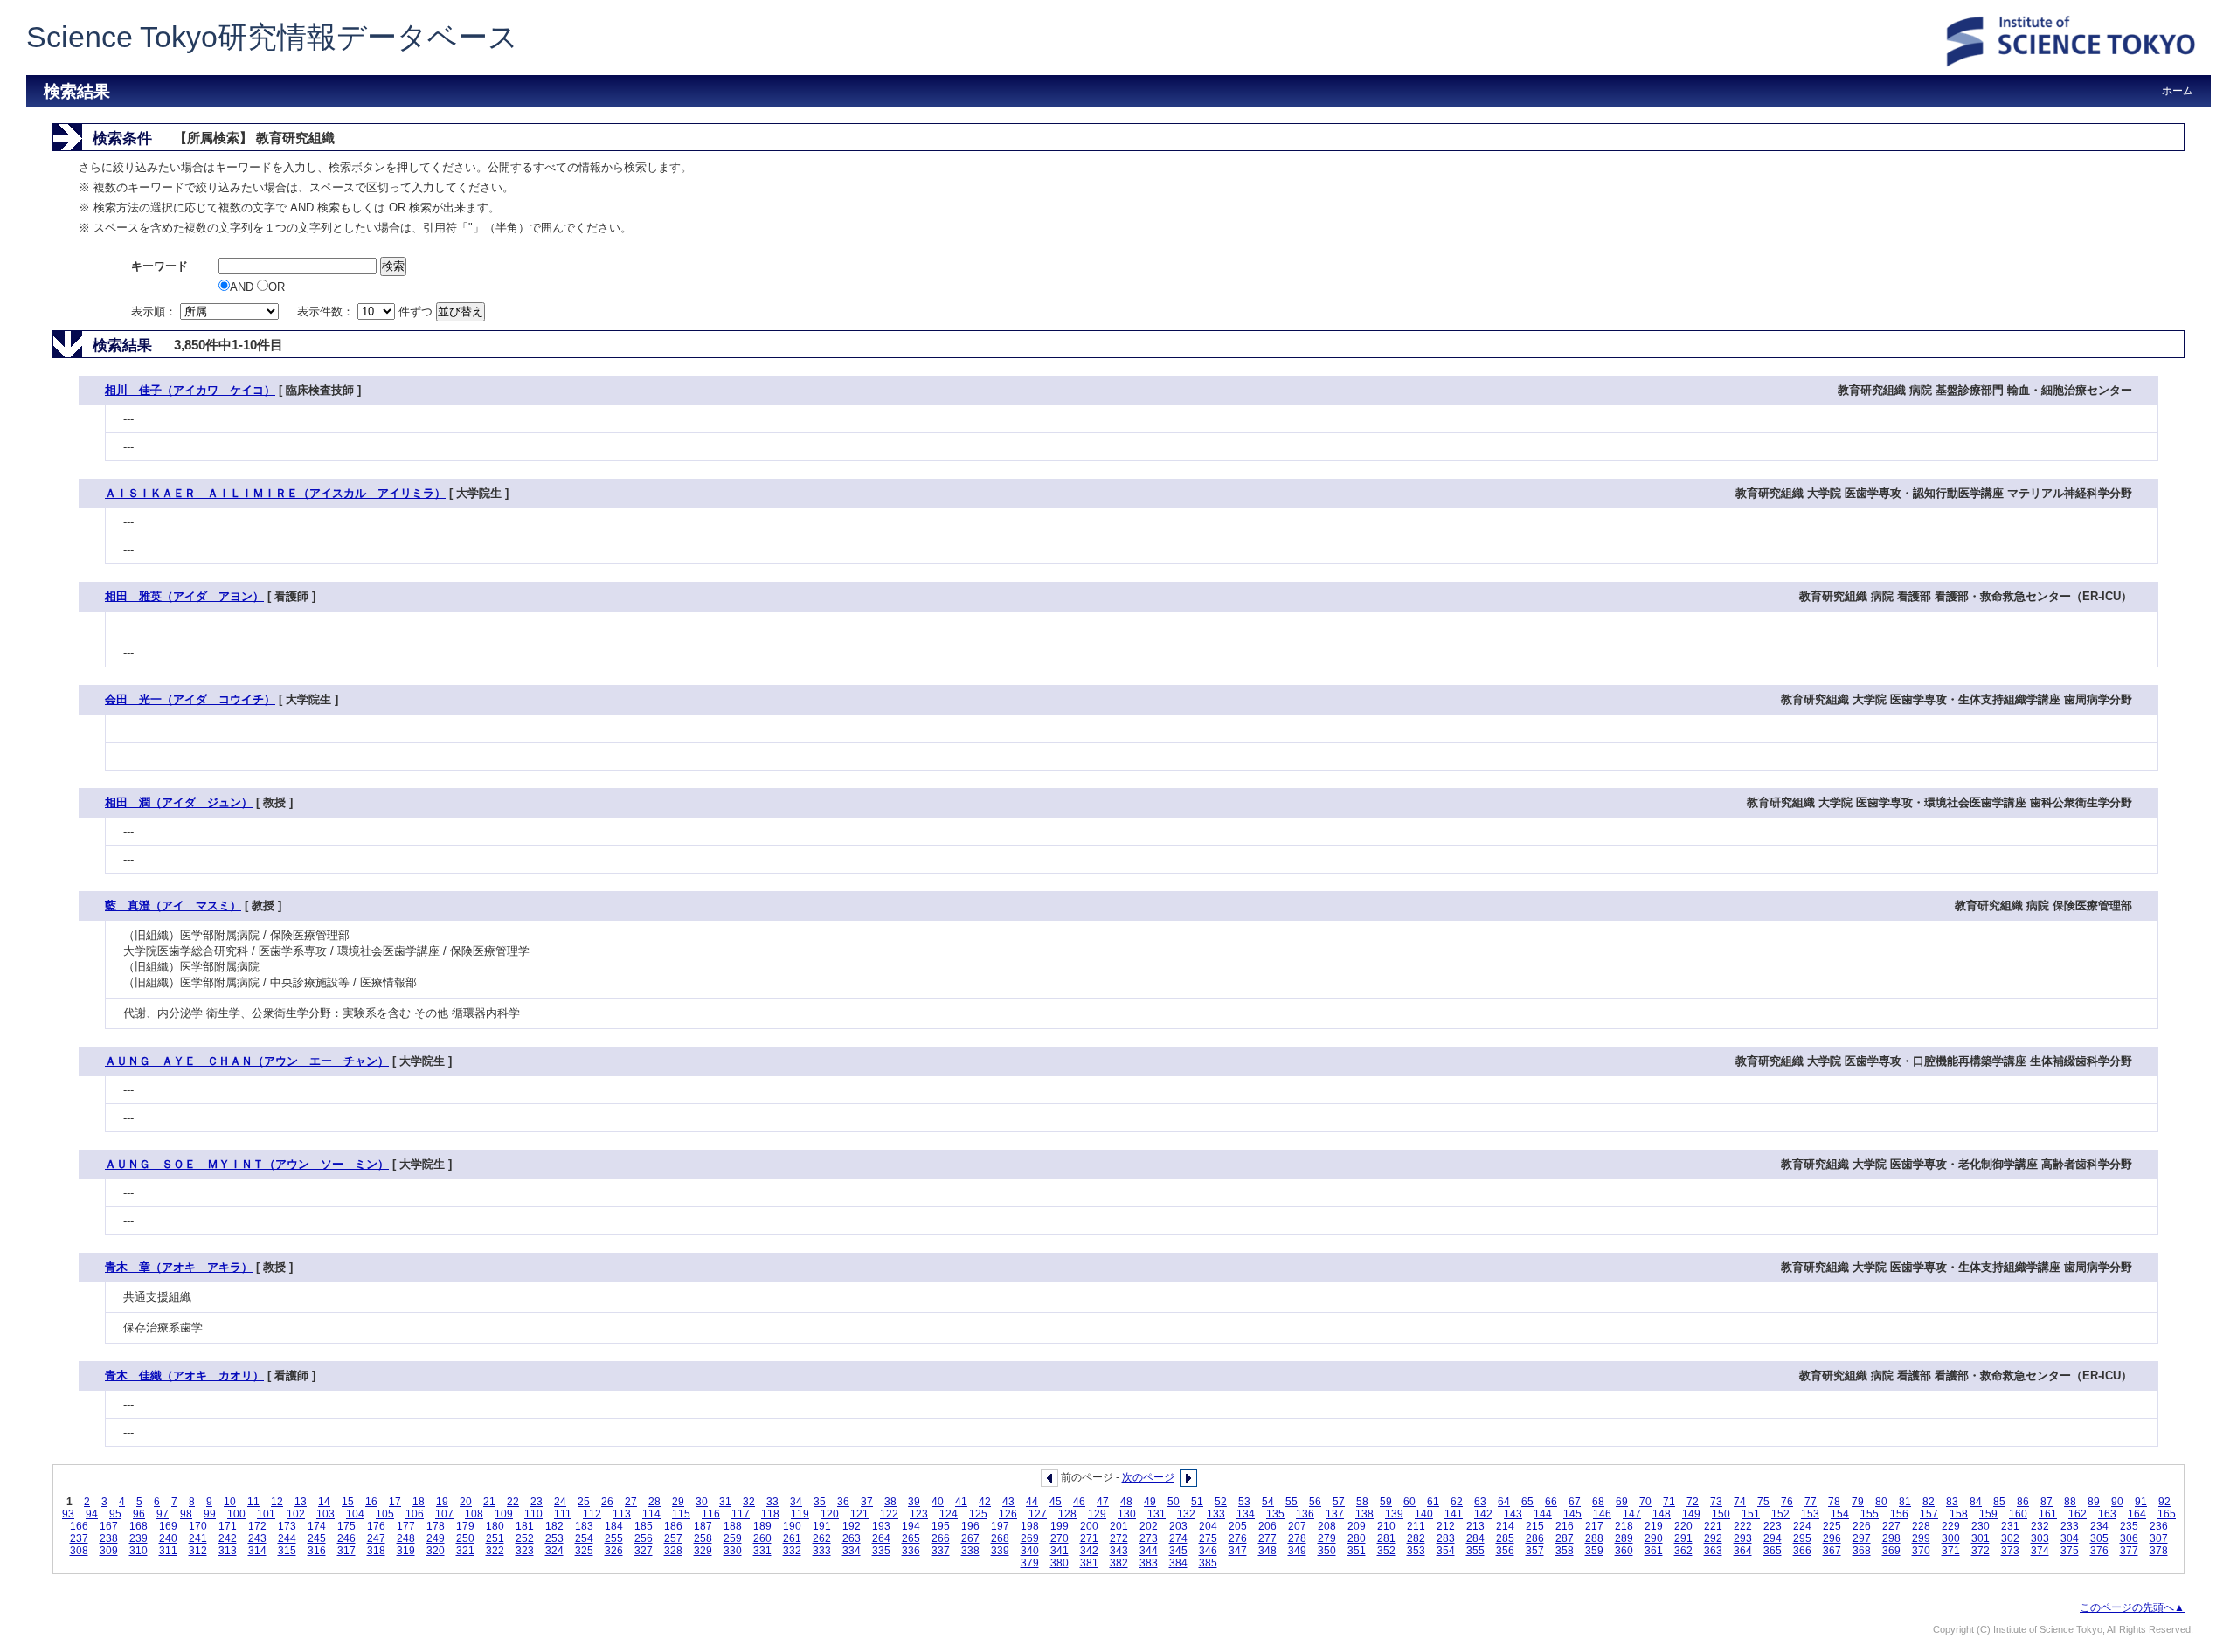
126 (1008, 1514)
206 (1267, 1526)
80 (1881, 1502)
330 (733, 1551)
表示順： (156, 311)
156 (1899, 1514)
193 (881, 1526)
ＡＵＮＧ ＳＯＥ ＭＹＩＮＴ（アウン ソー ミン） (247, 1164)
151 (1751, 1514)
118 (770, 1514)
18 (419, 1502)
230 (1981, 1526)
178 (436, 1526)
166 (79, 1526)
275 (1208, 1538)
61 (1433, 1502)
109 (504, 1514)
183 (584, 1526)
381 (1089, 1563)
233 (2070, 1526)
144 (1543, 1514)
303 (2040, 1538)
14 (324, 1502)
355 (1475, 1551)
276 (1238, 1538)
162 (2078, 1514)
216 (1565, 1526)
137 (1335, 1514)
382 (1119, 1563)
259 (733, 1538)
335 (881, 1551)
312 (198, 1551)
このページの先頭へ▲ (2132, 1607)
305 (2099, 1538)
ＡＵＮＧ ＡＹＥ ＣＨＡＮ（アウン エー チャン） (247, 1061)
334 (852, 1551)
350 (1327, 1551)
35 (820, 1502)
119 (800, 1514)
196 (970, 1526)
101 (266, 1514)
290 (1654, 1538)
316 (317, 1551)
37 (867, 1502)
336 (911, 1551)
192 (852, 1526)
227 (1891, 1526)
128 (1067, 1514)
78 (1834, 1502)
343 (1119, 1551)
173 (287, 1526)
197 (1000, 1526)
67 (1575, 1502)
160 (2018, 1514)
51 (1197, 1502)
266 (941, 1538)
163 (2107, 1514)
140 (1424, 1514)
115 (681, 1514)
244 (287, 1538)
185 (644, 1526)
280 (1357, 1538)
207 (1297, 1526)
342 (1089, 1551)
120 (830, 1514)
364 (1743, 1551)
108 (474, 1514)
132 (1186, 1514)
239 (139, 1538)
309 (109, 1551)
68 (1598, 1502)
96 (139, 1514)
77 (1811, 1502)
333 (822, 1551)
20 (466, 1502)
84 (1976, 1502)
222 (1743, 1526)
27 (631, 1502)
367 (1832, 1551)
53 (1244, 1502)
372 (1981, 1551)
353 (1416, 1551)
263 (852, 1538)
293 (1743, 1538)
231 (2010, 1526)
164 (2137, 1514)
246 (346, 1538)
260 (762, 1538)
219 (1654, 1526)
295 (1802, 1538)
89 (2094, 1502)
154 (1840, 1514)
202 (1149, 1526)
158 (1959, 1514)
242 (228, 1538)
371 (1951, 1551)
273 (1149, 1538)
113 (622, 1514)
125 (978, 1514)
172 (257, 1526)
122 (889, 1514)
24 (560, 1502)
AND (243, 287)
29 (678, 1502)
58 (1362, 1502)
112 (592, 1514)
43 (1008, 1502)
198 (1030, 1526)
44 (1032, 1502)
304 (2070, 1538)
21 (489, 1502)
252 (525, 1538)
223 (1773, 1526)
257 (673, 1538)
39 (914, 1502)
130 (1127, 1514)
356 (1505, 1551)
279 (1327, 1538)
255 (614, 1538)
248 (406, 1538)
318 (376, 1551)
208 (1327, 1526)
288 (1594, 1538)
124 (949, 1514)
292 (1713, 1538)
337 (941, 1551)
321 (465, 1551)
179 (465, 1526)
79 (1858, 1502)
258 (703, 1538)
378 (2159, 1551)
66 (1551, 1502)
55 (1292, 1502)
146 (1602, 1514)
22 (513, 1502)
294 (1773, 1538)
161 (2048, 1514)
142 (1483, 1514)
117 (741, 1514)
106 (415, 1514)
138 (1364, 1514)
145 (1572, 1514)
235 (2129, 1526)
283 (1446, 1538)
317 (346, 1551)
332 (792, 1551)
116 (711, 1514)
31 (725, 1502)
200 (1089, 1526)
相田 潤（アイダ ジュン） (179, 802)
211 (1416, 1526)
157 (1929, 1514)
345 (1178, 1551)
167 (109, 1526)
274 (1178, 1538)
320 (436, 1551)
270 (1060, 1538)
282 (1416, 1538)
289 (1624, 1538)
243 (257, 1538)
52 (1221, 1502)
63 (1480, 1502)
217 (1594, 1526)
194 (911, 1526)
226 (1862, 1526)
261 (792, 1538)
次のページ (1148, 1477)
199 (1060, 1526)
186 (673, 1526)
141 (1454, 1514)
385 (1208, 1563)
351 (1357, 1551)
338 (970, 1551)
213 (1475, 1526)
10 (230, 1502)
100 (236, 1514)
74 (1740, 1502)
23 (537, 1502)
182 (554, 1526)
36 (843, 1502)
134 (1246, 1514)
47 (1103, 1502)
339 (1000, 1551)
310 (139, 1551)
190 (792, 1526)
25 (584, 1502)
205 (1238, 1526)
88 (2070, 1502)
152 (1780, 1514)
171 (228, 1526)
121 (859, 1514)
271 (1089, 1538)
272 (1119, 1538)
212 (1446, 1526)
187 (703, 1526)
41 (961, 1502)
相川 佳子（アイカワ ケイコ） (190, 390)
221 (1713, 1526)
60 (1409, 1502)
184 (614, 1526)
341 (1060, 1551)
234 (2099, 1526)
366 (1802, 1551)
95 (115, 1514)
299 (1921, 1538)
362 (1683, 1551)
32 (749, 1502)
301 (1981, 1538)
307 (2159, 1538)
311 (168, 1551)
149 (1691, 1514)
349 (1297, 1551)
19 (442, 1502)
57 (1339, 1502)
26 (607, 1502)
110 (533, 1514)
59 (1386, 1502)
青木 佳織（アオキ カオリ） (184, 1376)
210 (1386, 1526)
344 (1149, 1551)
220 (1683, 1526)
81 (1905, 1502)
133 (1216, 1514)
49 (1150, 1502)
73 (1716, 1502)
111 (563, 1514)
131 (1157, 1514)
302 (2010, 1538)
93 (68, 1514)
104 (355, 1514)
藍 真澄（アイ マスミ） (173, 905)
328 (673, 1551)
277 (1267, 1538)
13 (301, 1502)
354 (1446, 1551)
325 (584, 1551)
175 (346, 1526)
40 (938, 1502)
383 (1149, 1563)
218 (1624, 1526)
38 (890, 1502)
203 (1178, 1526)
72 (1693, 1502)
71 (1669, 1502)
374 (2040, 1551)
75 (1763, 1502)
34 (796, 1502)
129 (1097, 1514)
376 (2099, 1551)
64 (1504, 1502)
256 (644, 1538)
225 (1832, 1526)
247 (376, 1538)
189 (762, 1526)
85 (1999, 1502)
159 (1988, 1514)
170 (198, 1526)
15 (348, 1502)
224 (1802, 1526)
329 (703, 1551)
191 (822, 1526)
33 (772, 1502)
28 (654, 1502)
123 (919, 1514)
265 (911, 1538)
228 (1921, 1526)
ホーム (2178, 91)
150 (1721, 1514)
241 (198, 1538)
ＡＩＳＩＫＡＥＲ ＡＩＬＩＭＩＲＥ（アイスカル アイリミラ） (275, 493)
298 (1891, 1538)
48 (1126, 1502)
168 (139, 1526)
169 (168, 1526)
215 (1535, 1526)
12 (277, 1502)
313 (228, 1551)
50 (1174, 1502)
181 (525, 1526)
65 (1527, 1502)
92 (2164, 1502)
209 (1357, 1526)
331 (762, 1551)
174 (317, 1526)
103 (326, 1514)
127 (1038, 1514)
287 (1565, 1538)
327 (644, 1551)
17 (395, 1502)
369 (1891, 1551)
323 (525, 1551)
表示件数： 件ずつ (367, 311)
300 (1951, 1538)
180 (495, 1526)
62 (1457, 1502)
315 (287, 1551)
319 (406, 1551)
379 (1030, 1563)
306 (2129, 1538)
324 (554, 1551)
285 (1505, 1538)
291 (1683, 1538)
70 (1645, 1502)
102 (296, 1514)
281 (1386, 1538)
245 (317, 1538)
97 (163, 1514)
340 (1030, 1551)
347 (1238, 1551)
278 (1297, 1538)
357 (1535, 1551)
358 (1565, 1551)
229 (1951, 1526)
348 (1267, 1551)
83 (1952, 1502)
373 (2010, 1551)
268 (1000, 1538)
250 (465, 1538)
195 (941, 1526)
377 (2129, 1551)
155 (1870, 1514)
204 (1208, 1526)
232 (2040, 1526)
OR (277, 287)
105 (385, 1514)
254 (584, 1538)
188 (733, 1526)
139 (1394, 1514)
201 (1119, 1526)
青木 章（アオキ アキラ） (179, 1267)
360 (1624, 1551)
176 (376, 1526)
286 (1535, 1538)
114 (651, 1514)
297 (1862, 1538)
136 (1305, 1514)
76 (1787, 1502)
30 (702, 1502)
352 (1386, 1551)
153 (1810, 1514)
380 (1060, 1563)
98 (186, 1514)
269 (1030, 1538)
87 (2047, 1502)
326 (614, 1551)
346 (1208, 1551)
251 (495, 1538)
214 (1505, 1526)
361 (1654, 1551)
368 (1862, 1551)
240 (168, 1538)
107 (444, 1514)
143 (1513, 1514)
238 (109, 1538)
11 (253, 1502)
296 (1832, 1538)
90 (2117, 1502)
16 (371, 1502)
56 (1315, 1502)
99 (210, 1514)
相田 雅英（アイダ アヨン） (184, 596)
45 (1056, 1502)
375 (2070, 1551)
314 (257, 1551)
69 (1622, 1502)
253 (554, 1538)
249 (436, 1538)
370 (1921, 1551)
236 (2159, 1526)
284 (1475, 1538)
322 (495, 1551)
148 (1662, 1514)
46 (1079, 1502)
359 (1594, 1551)
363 (1713, 1551)
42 (985, 1502)
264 (881, 1538)
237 (79, 1538)
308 (79, 1551)
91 (2141, 1502)
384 (1178, 1563)
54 (1268, 1502)
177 (406, 1526)
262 (822, 1538)
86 (2023, 1502)
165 (2167, 1514)
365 (1773, 1551)
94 (92, 1514)
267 (970, 1538)
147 (1632, 1514)
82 (1929, 1502)
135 (1275, 1514)
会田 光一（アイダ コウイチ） (190, 699)
